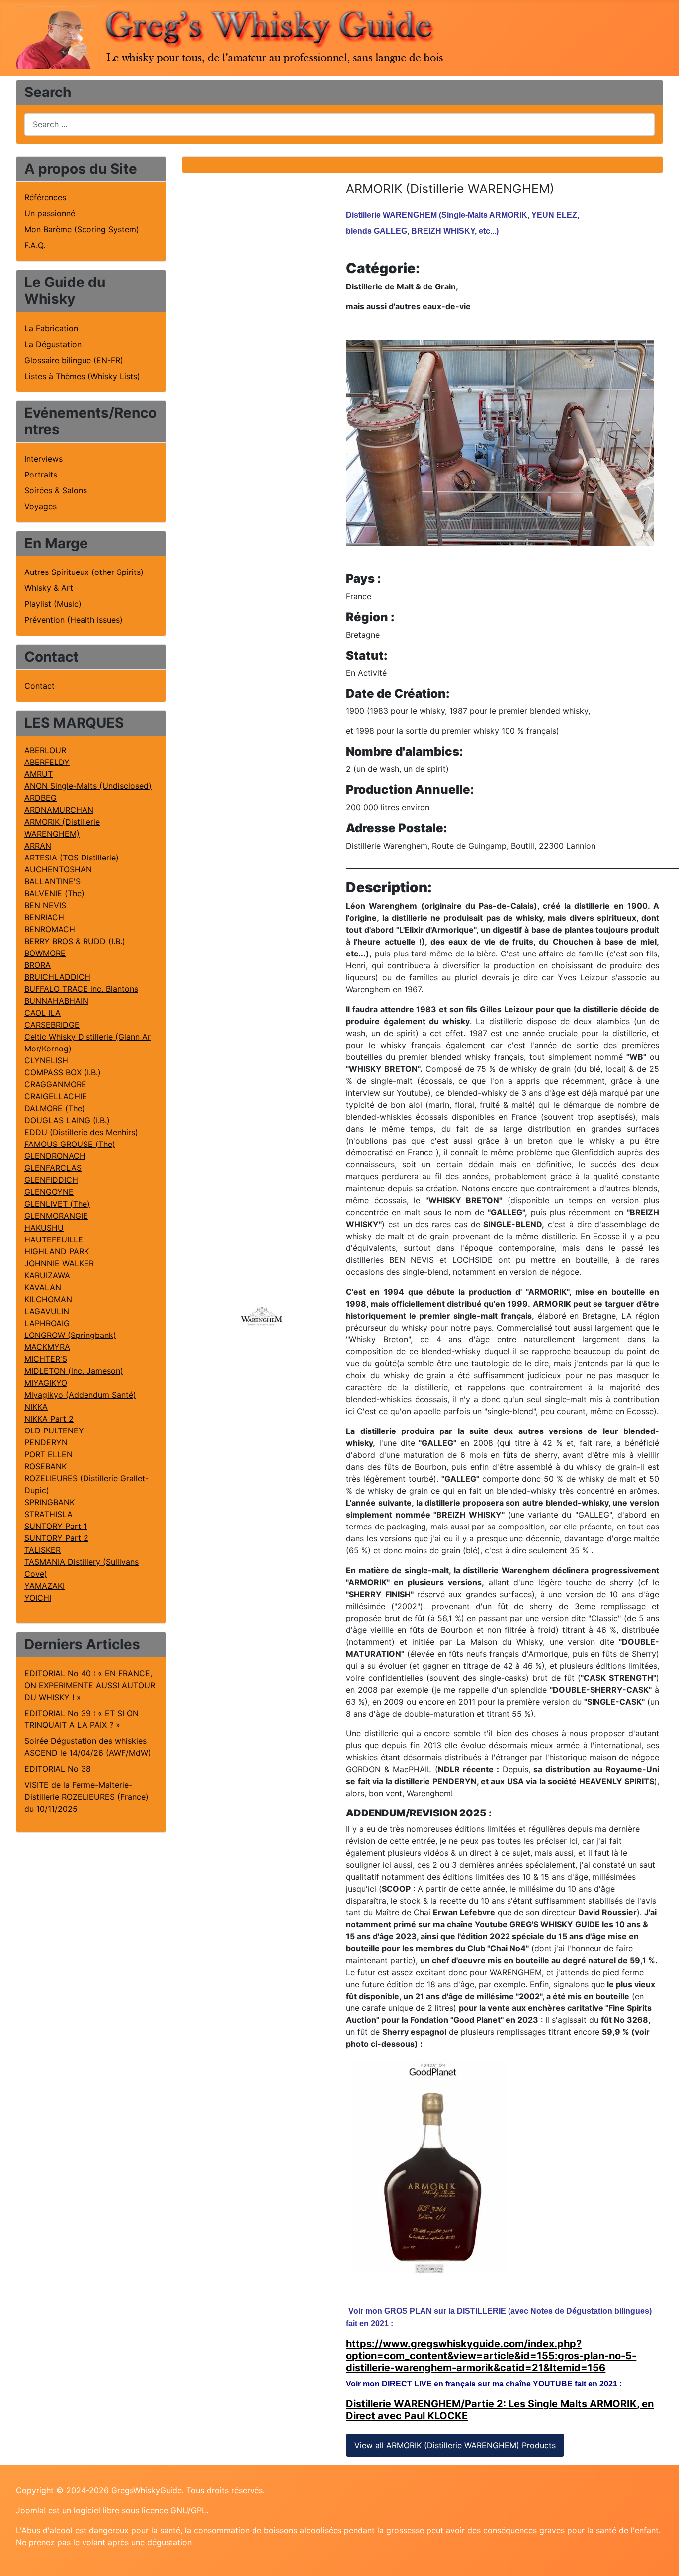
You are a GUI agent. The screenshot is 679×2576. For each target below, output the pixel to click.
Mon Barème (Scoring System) (82, 229)
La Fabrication (51, 328)
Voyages (41, 506)
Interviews (43, 459)
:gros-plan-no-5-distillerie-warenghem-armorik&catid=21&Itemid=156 (491, 2362)
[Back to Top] (662, 2558)
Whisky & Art (49, 588)
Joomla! (31, 2510)
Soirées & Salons (56, 490)
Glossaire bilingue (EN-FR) (74, 360)
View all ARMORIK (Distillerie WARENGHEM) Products (455, 2445)
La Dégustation (53, 344)
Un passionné (50, 213)
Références (45, 197)
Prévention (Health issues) (74, 620)
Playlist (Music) (53, 604)
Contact (40, 686)
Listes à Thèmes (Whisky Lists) (82, 376)
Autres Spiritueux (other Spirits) (84, 572)
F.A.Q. (35, 245)
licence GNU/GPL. (175, 2510)
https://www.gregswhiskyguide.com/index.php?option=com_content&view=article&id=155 (464, 2350)
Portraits (41, 475)
